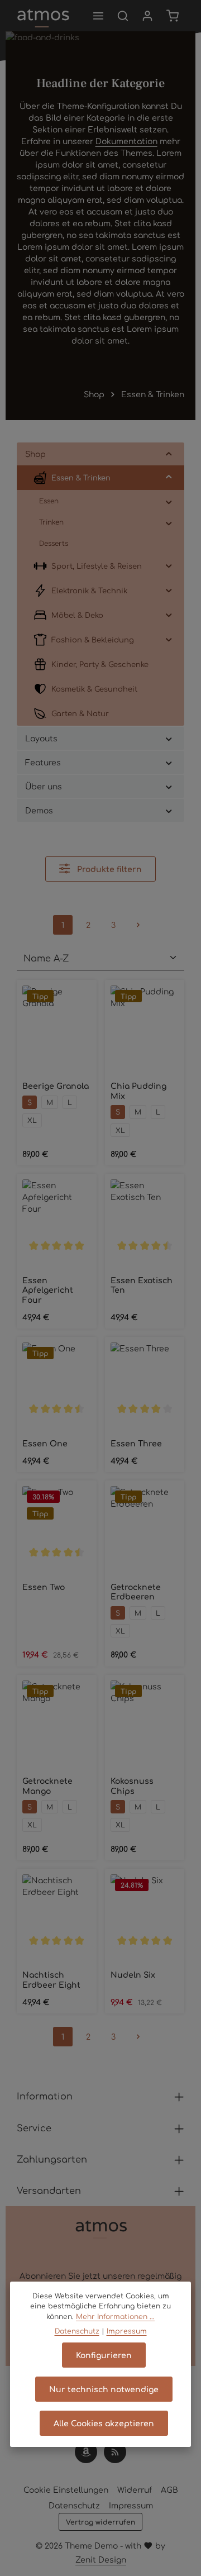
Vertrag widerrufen (100, 2522)
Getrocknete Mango (47, 1786)
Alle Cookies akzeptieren (104, 2423)
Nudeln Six (133, 1975)
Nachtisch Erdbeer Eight (51, 1980)
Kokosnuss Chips (132, 1786)
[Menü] (98, 16)
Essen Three (136, 1443)
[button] (169, 454)
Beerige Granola (56, 1086)
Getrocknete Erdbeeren (136, 1592)
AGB (169, 2489)
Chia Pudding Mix (138, 1091)
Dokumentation (126, 141)
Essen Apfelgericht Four (48, 1290)
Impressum (131, 2505)
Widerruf (135, 2489)
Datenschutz (74, 2505)
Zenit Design (101, 2559)
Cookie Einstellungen (66, 2489)
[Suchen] (123, 16)
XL (32, 1120)
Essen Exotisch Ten (142, 1285)
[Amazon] (86, 2452)
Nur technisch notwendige (104, 2389)
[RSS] (115, 2452)
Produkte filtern (108, 869)
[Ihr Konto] (147, 16)
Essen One (45, 1443)
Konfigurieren (104, 2355)
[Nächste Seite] (138, 925)
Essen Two (44, 1587)
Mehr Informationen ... (115, 2316)
